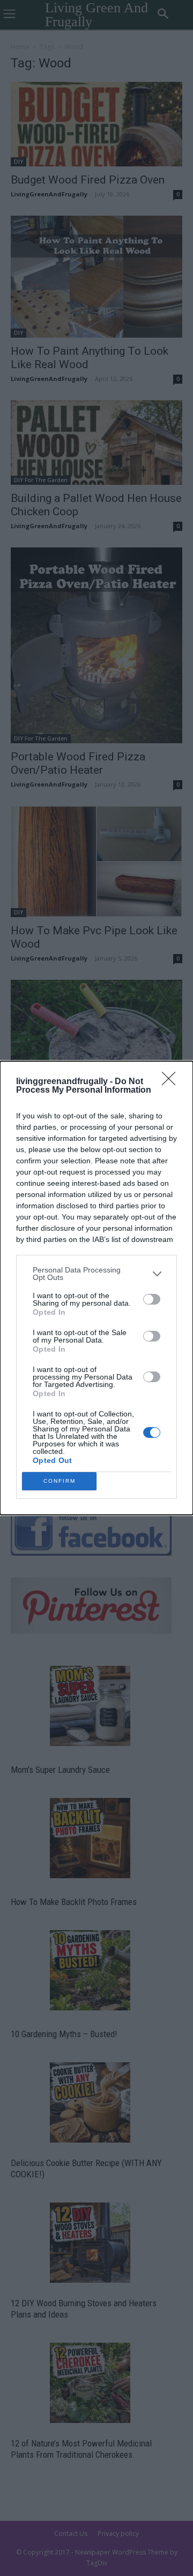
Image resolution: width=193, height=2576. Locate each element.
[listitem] (96, 1274)
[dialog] (96, 1288)
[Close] (172, 1082)
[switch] (152, 1299)
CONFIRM (60, 1481)
